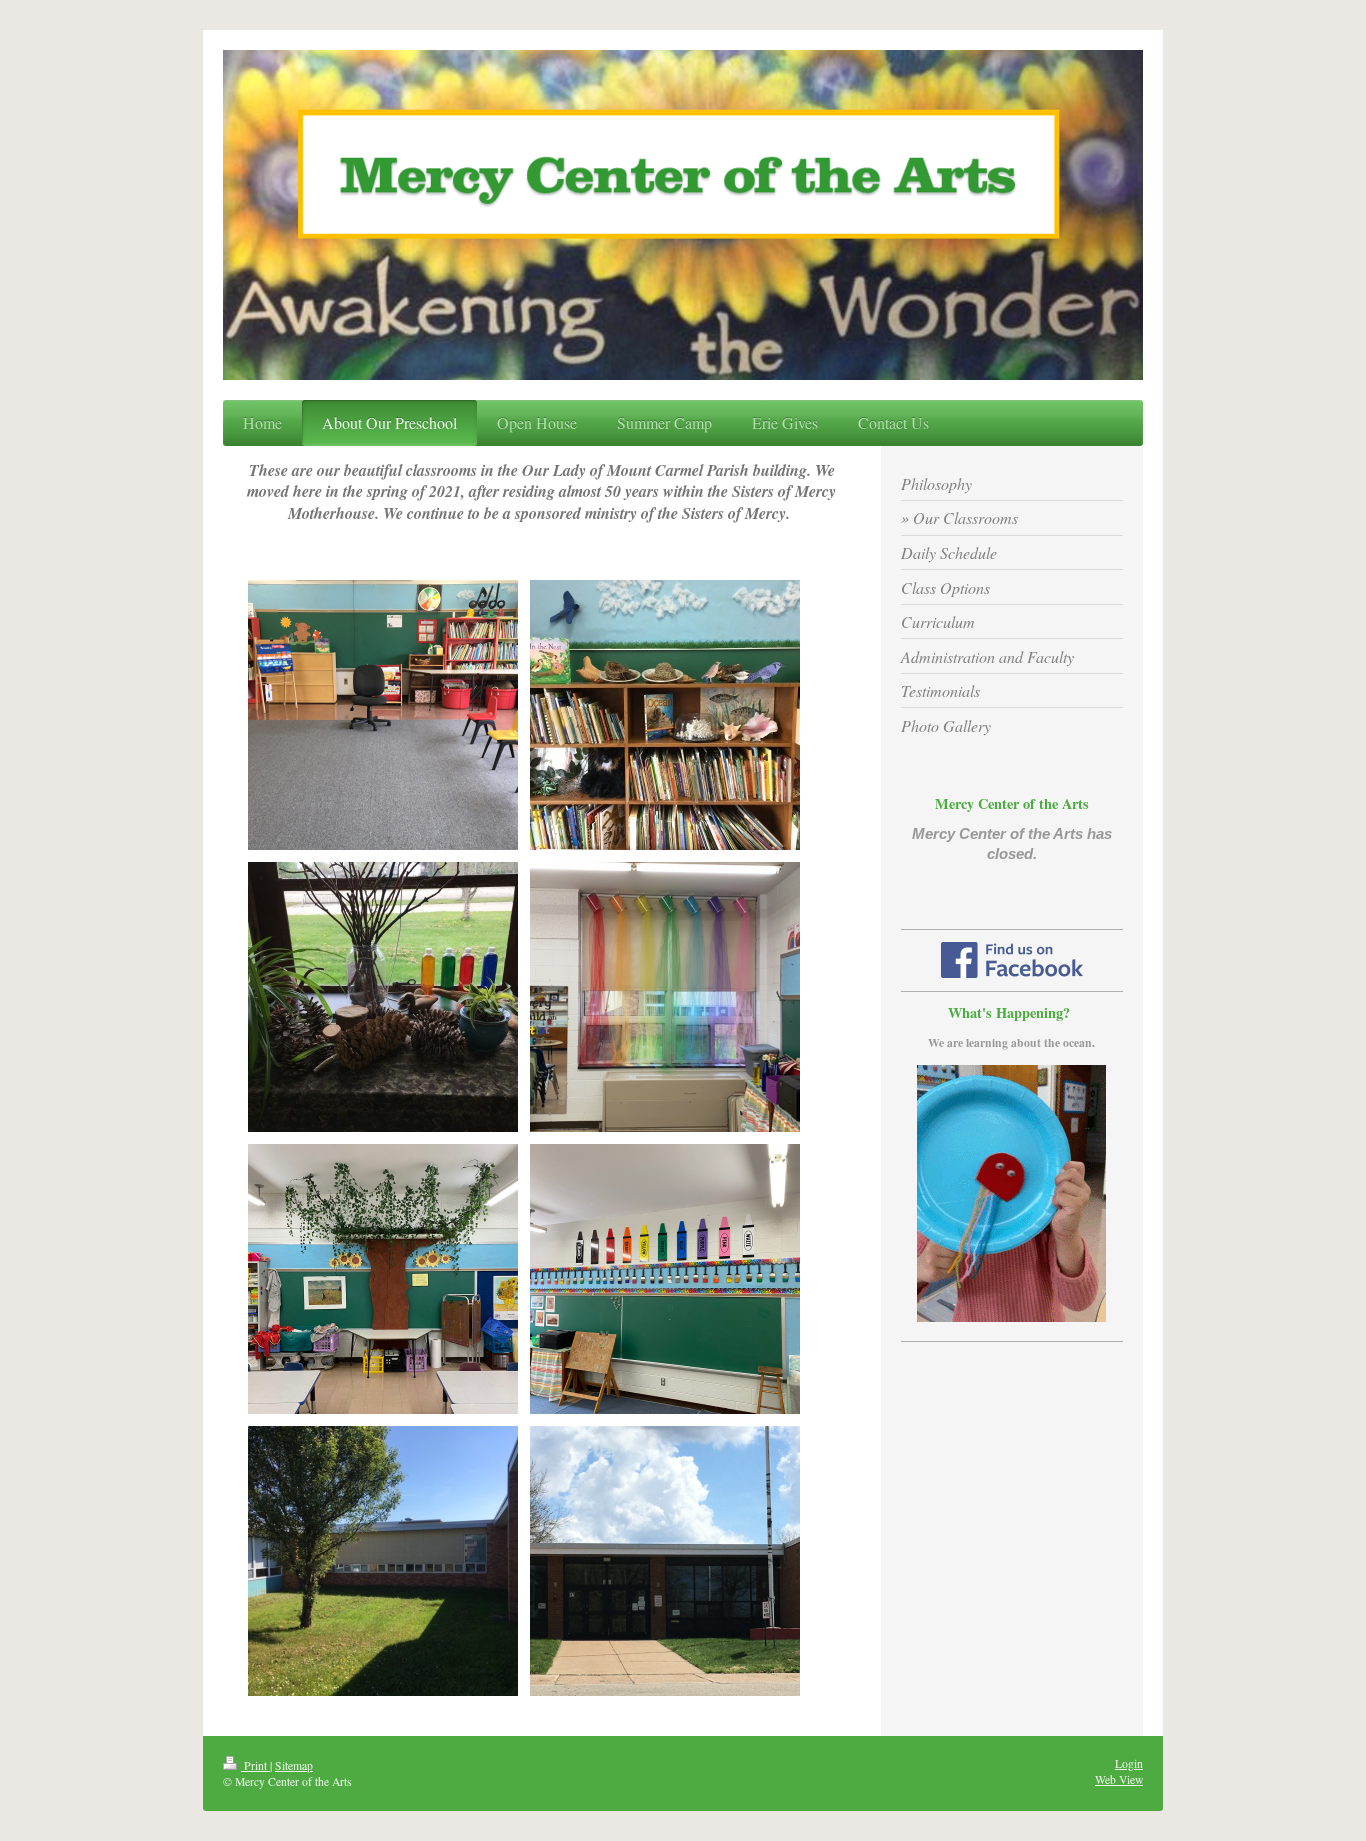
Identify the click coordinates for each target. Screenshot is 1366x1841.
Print (255, 1765)
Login (1129, 1763)
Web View (1119, 1779)
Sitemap (294, 1765)
